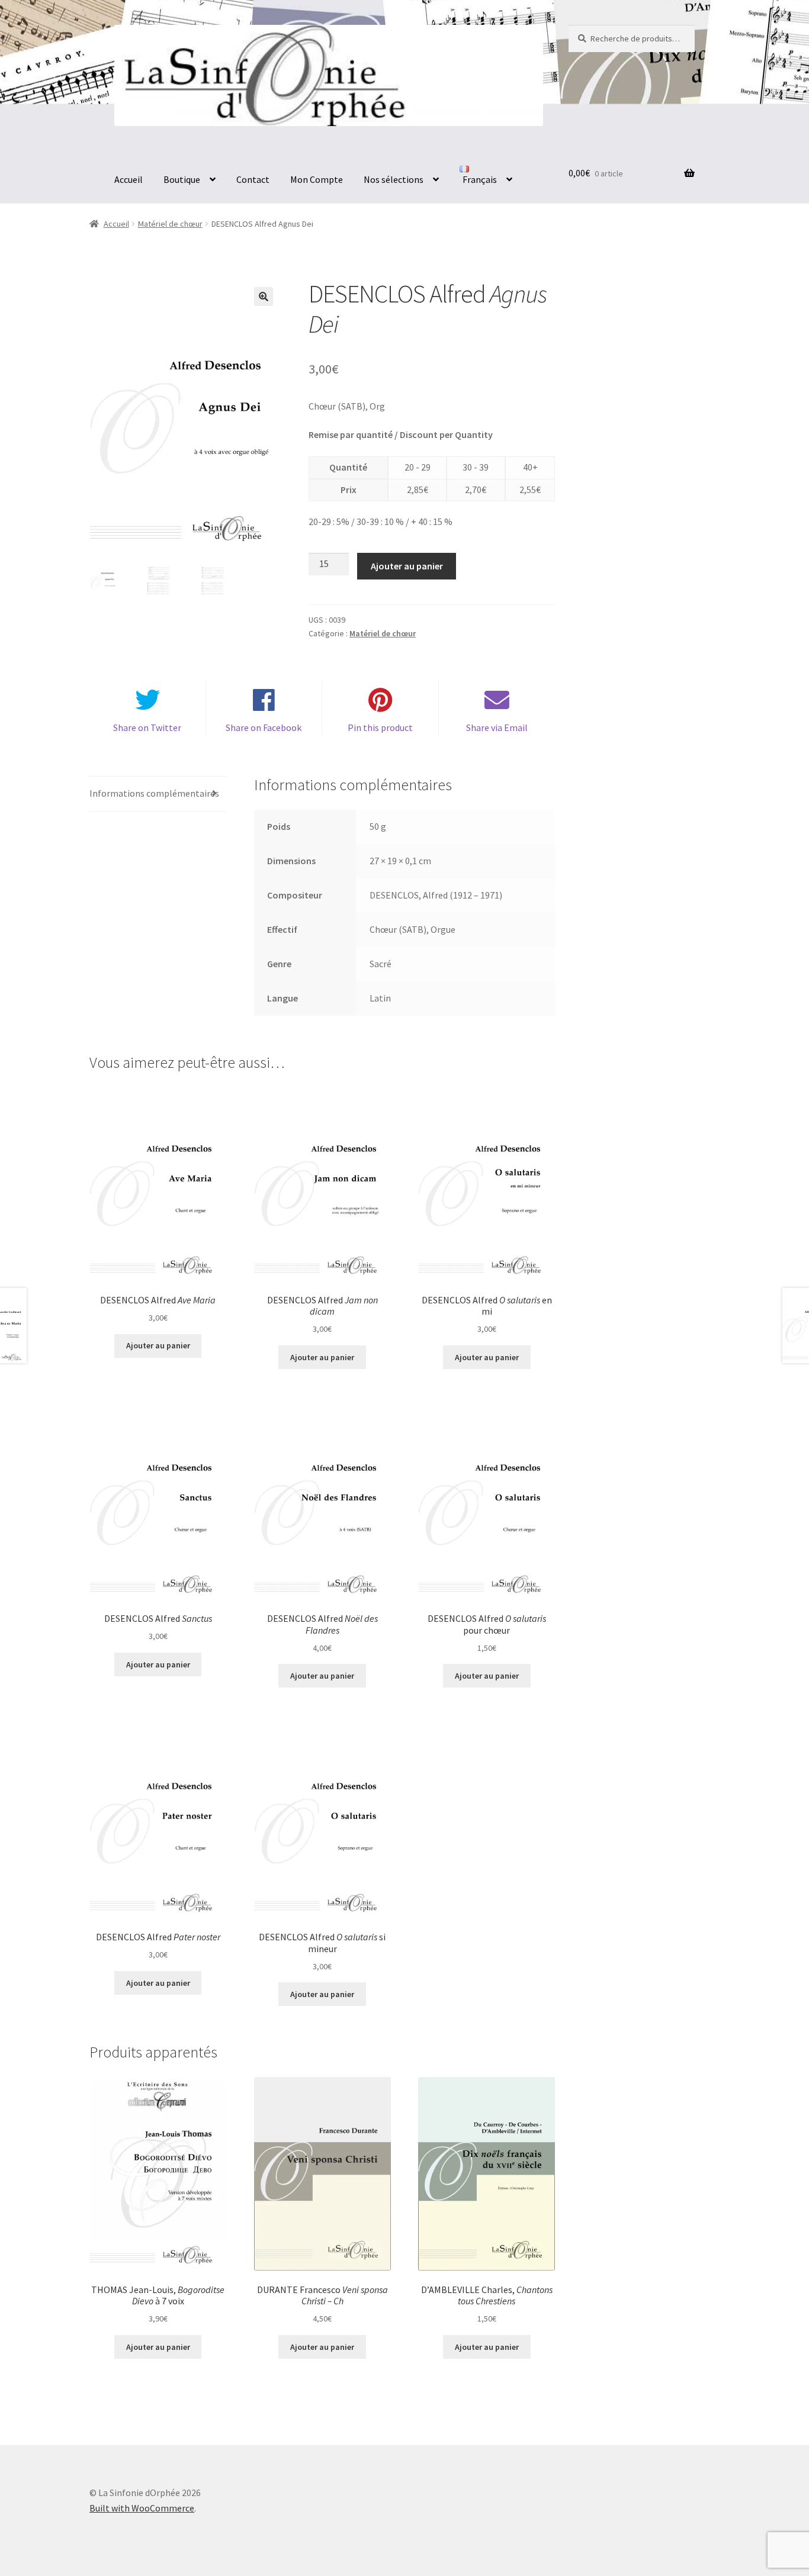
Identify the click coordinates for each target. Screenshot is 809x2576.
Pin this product (380, 727)
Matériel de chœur (170, 224)
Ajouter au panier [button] (158, 1345)
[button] (264, 297)
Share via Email (497, 727)
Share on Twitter (147, 727)
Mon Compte (317, 179)
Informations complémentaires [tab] (154, 793)
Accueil (129, 179)
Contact (253, 179)
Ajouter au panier (407, 566)
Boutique (182, 179)
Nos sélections (394, 179)
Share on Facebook (264, 727)
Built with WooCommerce (142, 2508)
